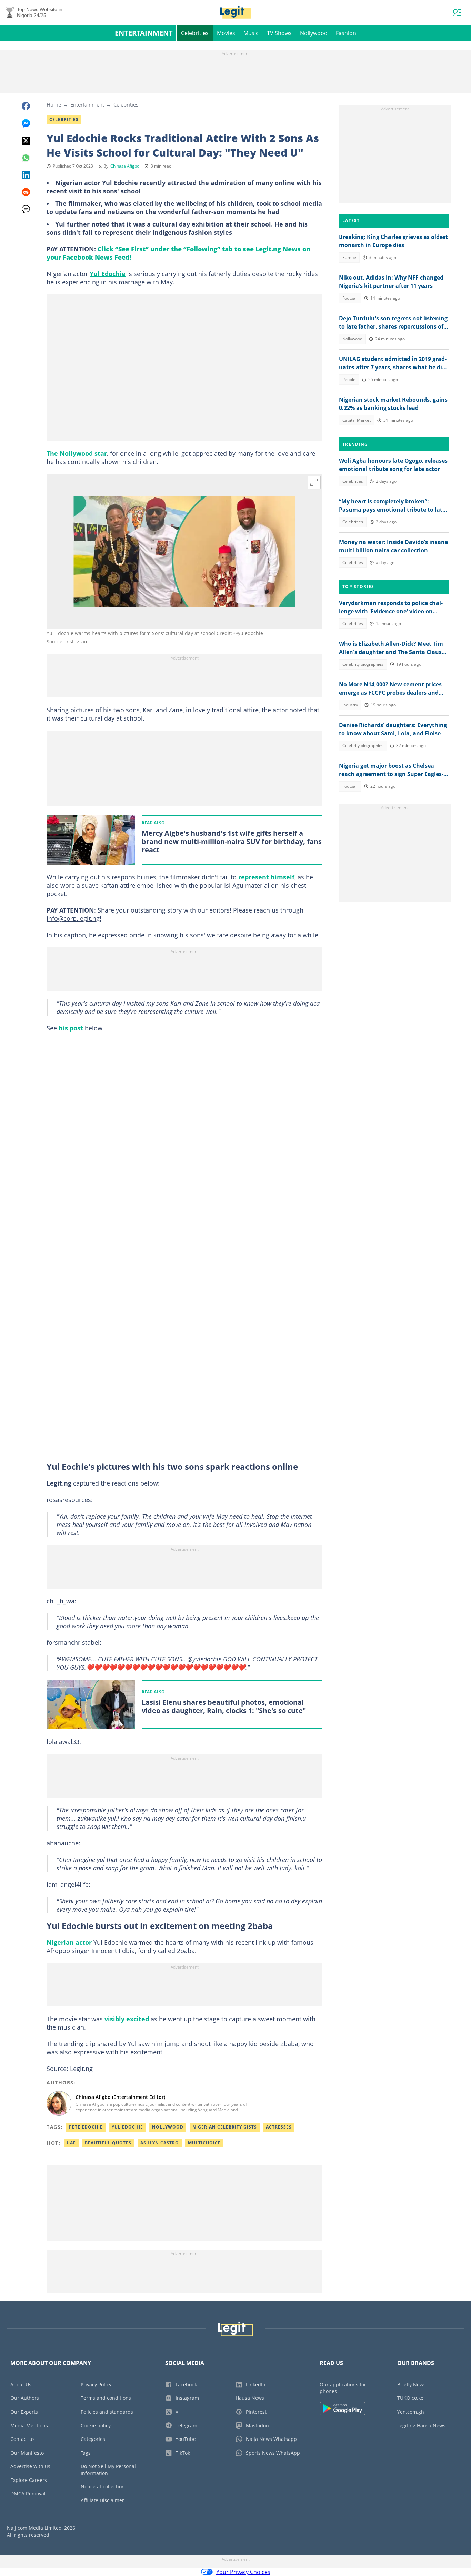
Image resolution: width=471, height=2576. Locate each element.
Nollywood (314, 33)
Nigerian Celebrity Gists (225, 2127)
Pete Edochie (86, 2127)
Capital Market (357, 420)
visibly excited (128, 2019)
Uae (71, 2143)
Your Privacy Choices (243, 2572)
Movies (226, 33)
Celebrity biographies (363, 664)
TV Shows (279, 33)
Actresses (279, 2127)
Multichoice (204, 2143)
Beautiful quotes (108, 2143)
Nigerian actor (69, 1942)
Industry (350, 705)
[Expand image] (314, 482)
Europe (349, 257)
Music (251, 33)
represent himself (266, 877)
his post (71, 1028)
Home (54, 104)
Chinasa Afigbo (125, 166)
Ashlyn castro (160, 2143)
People (349, 379)
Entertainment (144, 33)
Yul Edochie (108, 274)
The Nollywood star (77, 453)
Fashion (346, 33)
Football (350, 298)
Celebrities (195, 33)
